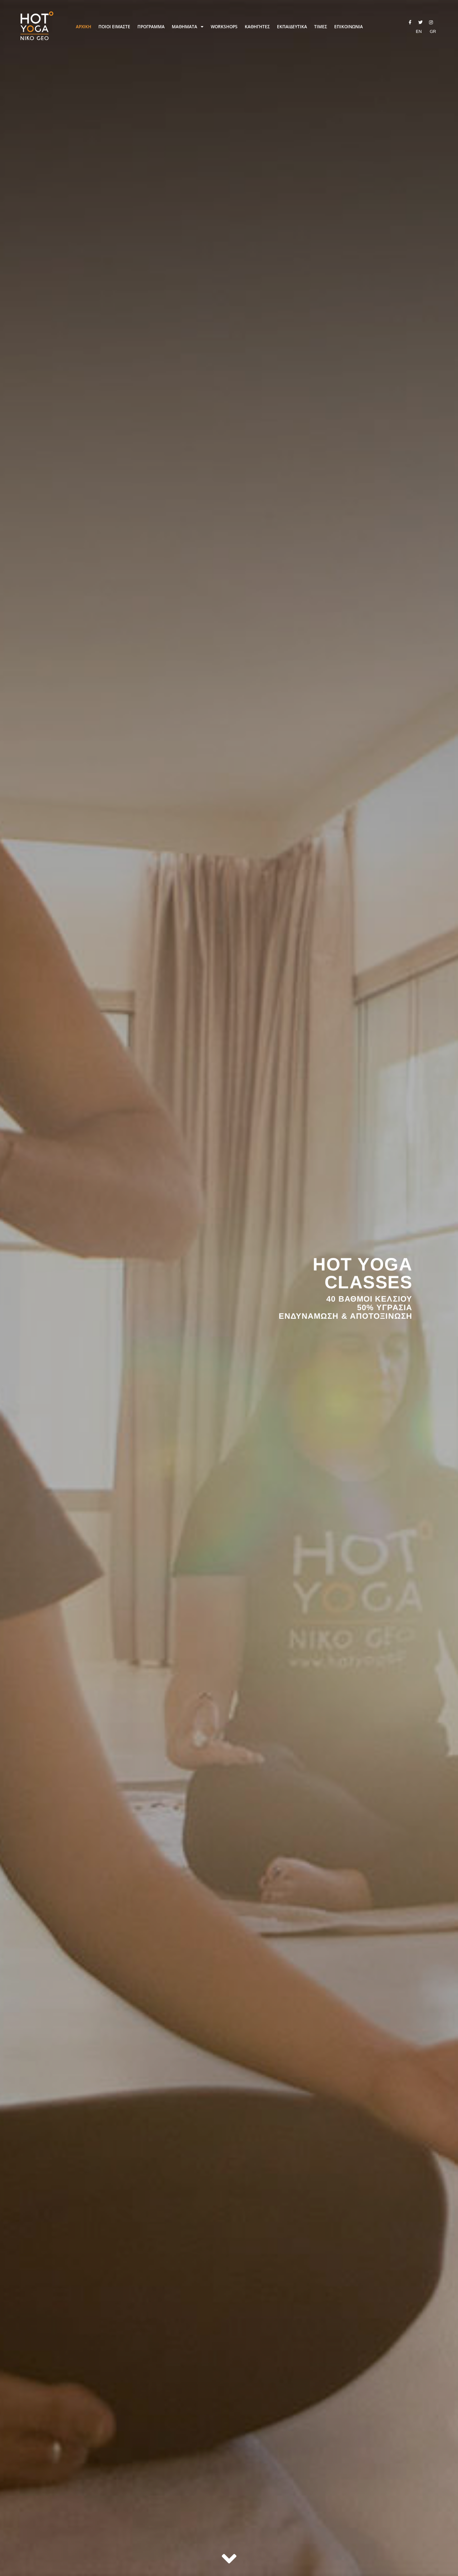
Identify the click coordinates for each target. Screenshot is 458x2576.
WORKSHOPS (224, 27)
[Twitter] (420, 23)
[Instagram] (431, 23)
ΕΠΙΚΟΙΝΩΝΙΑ (349, 27)
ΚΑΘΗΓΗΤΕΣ (257, 27)
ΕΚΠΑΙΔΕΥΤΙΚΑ (292, 27)
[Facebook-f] (410, 23)
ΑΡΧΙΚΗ (84, 27)
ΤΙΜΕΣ (321, 27)
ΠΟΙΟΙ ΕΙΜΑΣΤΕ (114, 27)
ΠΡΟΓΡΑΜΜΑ (151, 27)
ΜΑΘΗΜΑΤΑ (184, 27)
